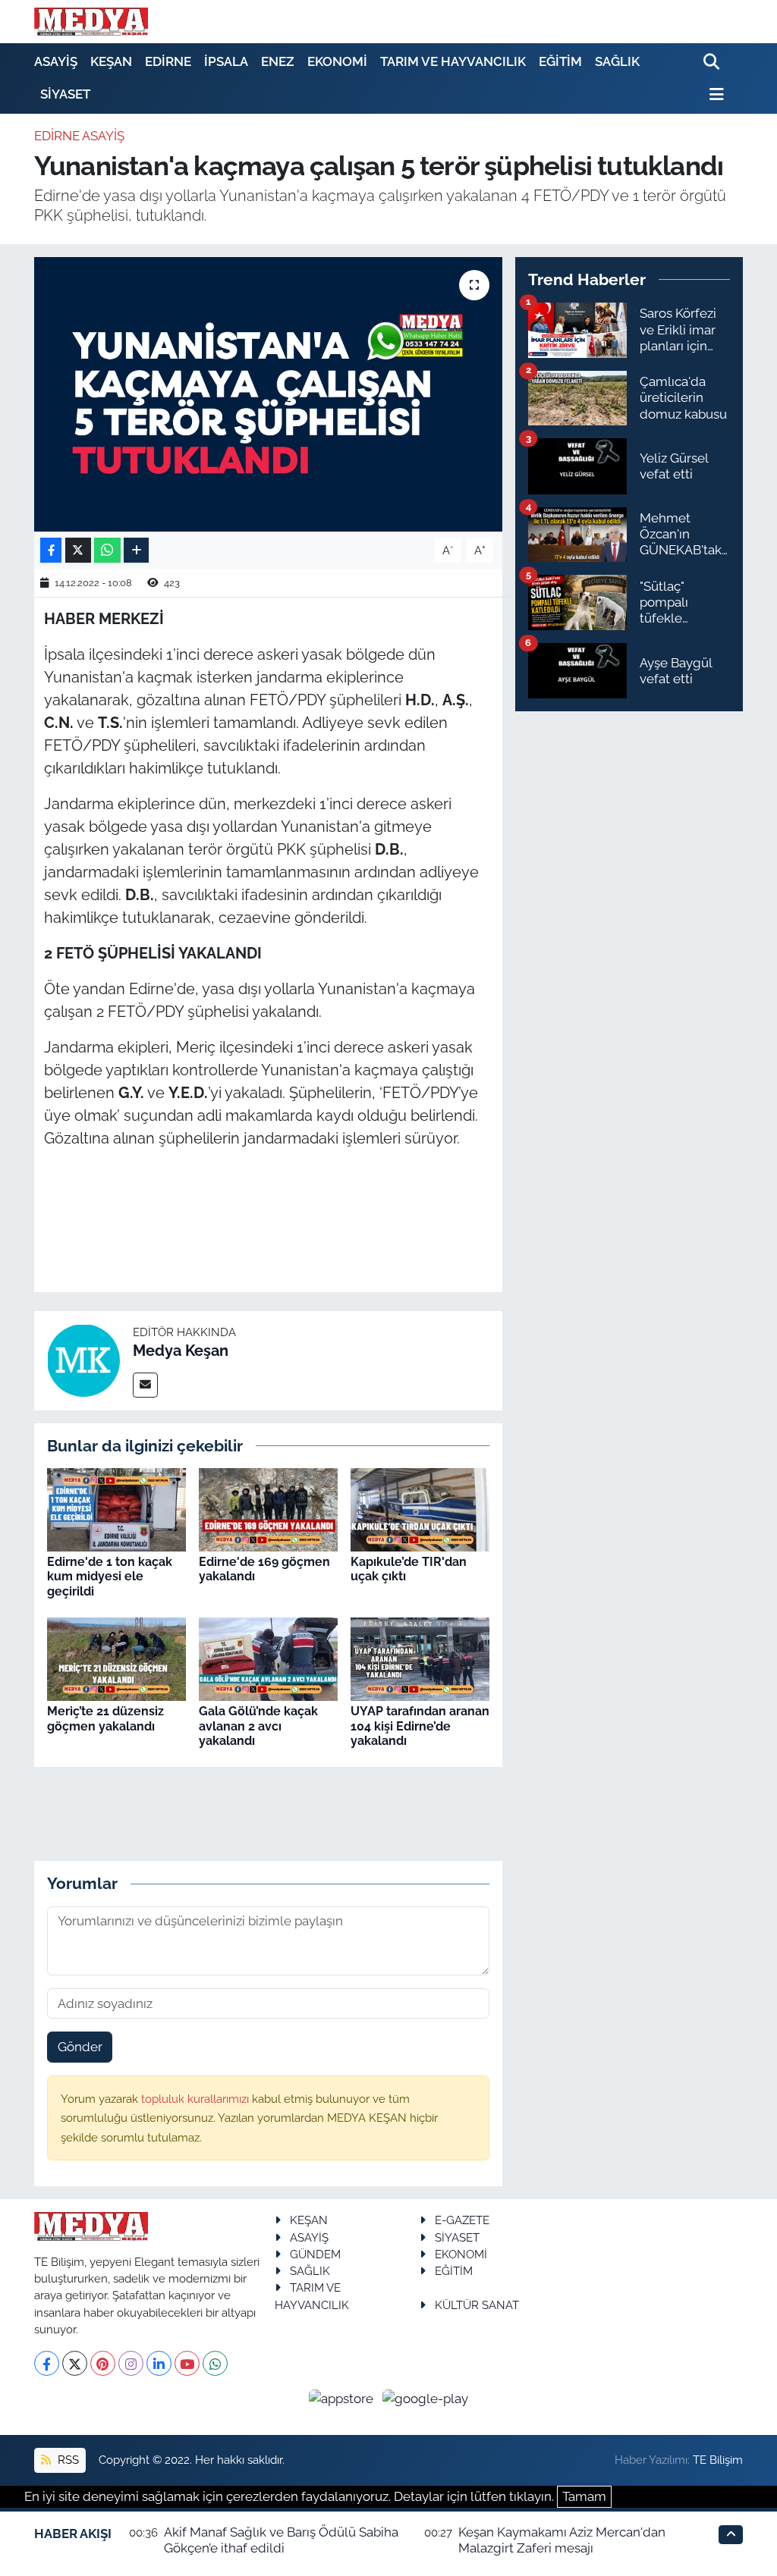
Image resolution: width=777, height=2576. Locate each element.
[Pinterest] (103, 2363)
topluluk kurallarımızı (197, 2099)
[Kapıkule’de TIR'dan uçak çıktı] (420, 1508)
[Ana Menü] (714, 94)
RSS (67, 2460)
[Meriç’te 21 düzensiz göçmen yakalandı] (116, 1658)
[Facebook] (47, 2363)
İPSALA (226, 61)
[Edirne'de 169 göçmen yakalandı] (268, 1508)
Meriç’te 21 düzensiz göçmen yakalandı (105, 1718)
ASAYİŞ (56, 61)
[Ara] (713, 63)
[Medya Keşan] (83, 1360)
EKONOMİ (337, 61)
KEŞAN (111, 61)
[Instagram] (131, 2363)
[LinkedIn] (159, 2363)
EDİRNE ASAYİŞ (79, 136)
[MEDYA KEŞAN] (91, 21)
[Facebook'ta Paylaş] (51, 550)
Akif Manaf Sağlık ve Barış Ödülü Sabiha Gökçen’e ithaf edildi (281, 2540)
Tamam (584, 2496)
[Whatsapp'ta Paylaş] (107, 550)
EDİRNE (168, 61)
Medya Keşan (181, 1351)
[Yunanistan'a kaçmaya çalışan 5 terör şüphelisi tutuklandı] (268, 394)
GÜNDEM (315, 2254)
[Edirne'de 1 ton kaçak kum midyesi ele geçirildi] (116, 1508)
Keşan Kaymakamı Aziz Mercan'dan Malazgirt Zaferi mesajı (562, 2540)
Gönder (80, 2047)
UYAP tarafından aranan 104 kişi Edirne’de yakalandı (420, 1726)
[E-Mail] (145, 1385)
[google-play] (426, 2398)
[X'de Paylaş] (78, 550)
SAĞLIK (617, 61)
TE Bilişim (718, 2460)
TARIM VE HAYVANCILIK (453, 61)
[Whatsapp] (215, 2363)
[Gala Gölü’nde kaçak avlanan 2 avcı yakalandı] (268, 1658)
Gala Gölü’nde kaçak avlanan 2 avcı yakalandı (258, 1726)
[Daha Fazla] (136, 550)
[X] (75, 2363)
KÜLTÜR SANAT (477, 2305)
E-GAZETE (462, 2220)
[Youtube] (187, 2363)
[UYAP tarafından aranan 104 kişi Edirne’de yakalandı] (420, 1658)
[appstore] (343, 2398)
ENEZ (278, 61)
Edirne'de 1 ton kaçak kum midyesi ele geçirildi (110, 1576)
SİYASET (65, 94)
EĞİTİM (560, 61)
